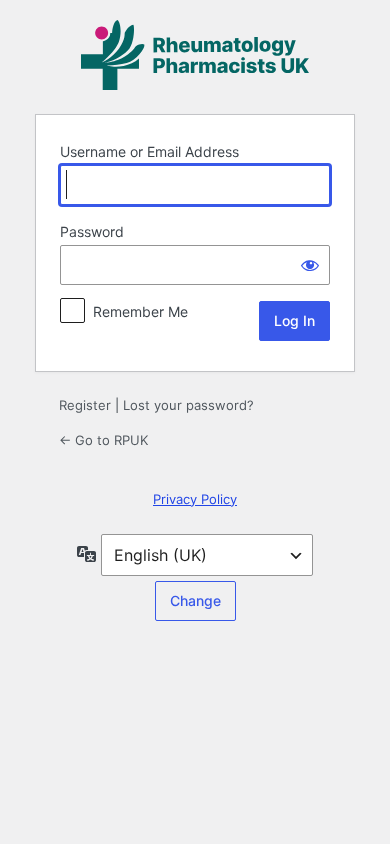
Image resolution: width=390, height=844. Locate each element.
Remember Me (140, 311)
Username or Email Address (149, 151)
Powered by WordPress (195, 55)
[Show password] (310, 265)
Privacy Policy (195, 499)
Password (92, 231)
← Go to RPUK (103, 440)
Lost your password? (188, 405)
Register (85, 405)
